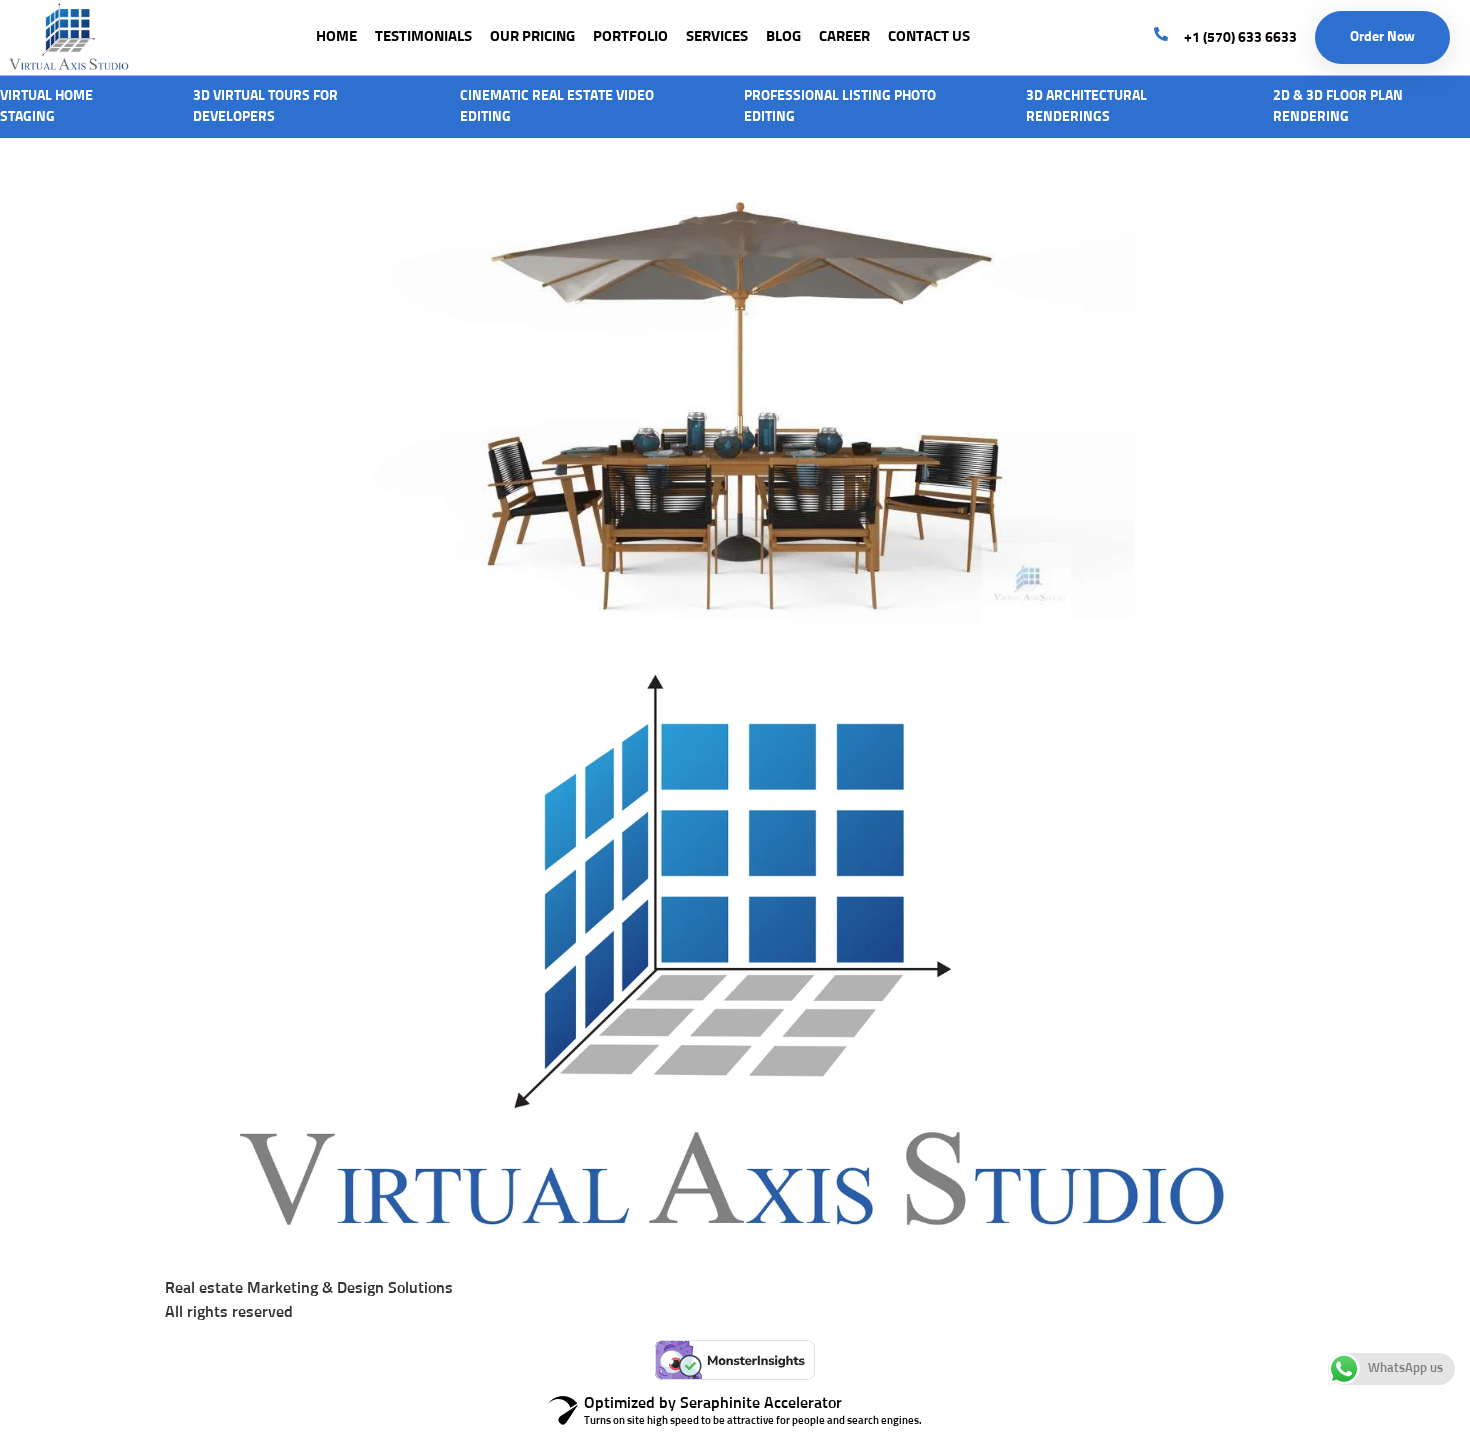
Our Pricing (532, 36)
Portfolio (630, 36)
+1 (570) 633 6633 (1240, 38)
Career (844, 36)
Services (717, 36)
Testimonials (423, 36)
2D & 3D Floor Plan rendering (1338, 106)
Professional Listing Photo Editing (840, 106)
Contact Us (929, 36)
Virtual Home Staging (46, 106)
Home (336, 36)
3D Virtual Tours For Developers (265, 106)
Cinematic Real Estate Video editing (557, 106)
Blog (783, 36)
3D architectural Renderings (1086, 106)
